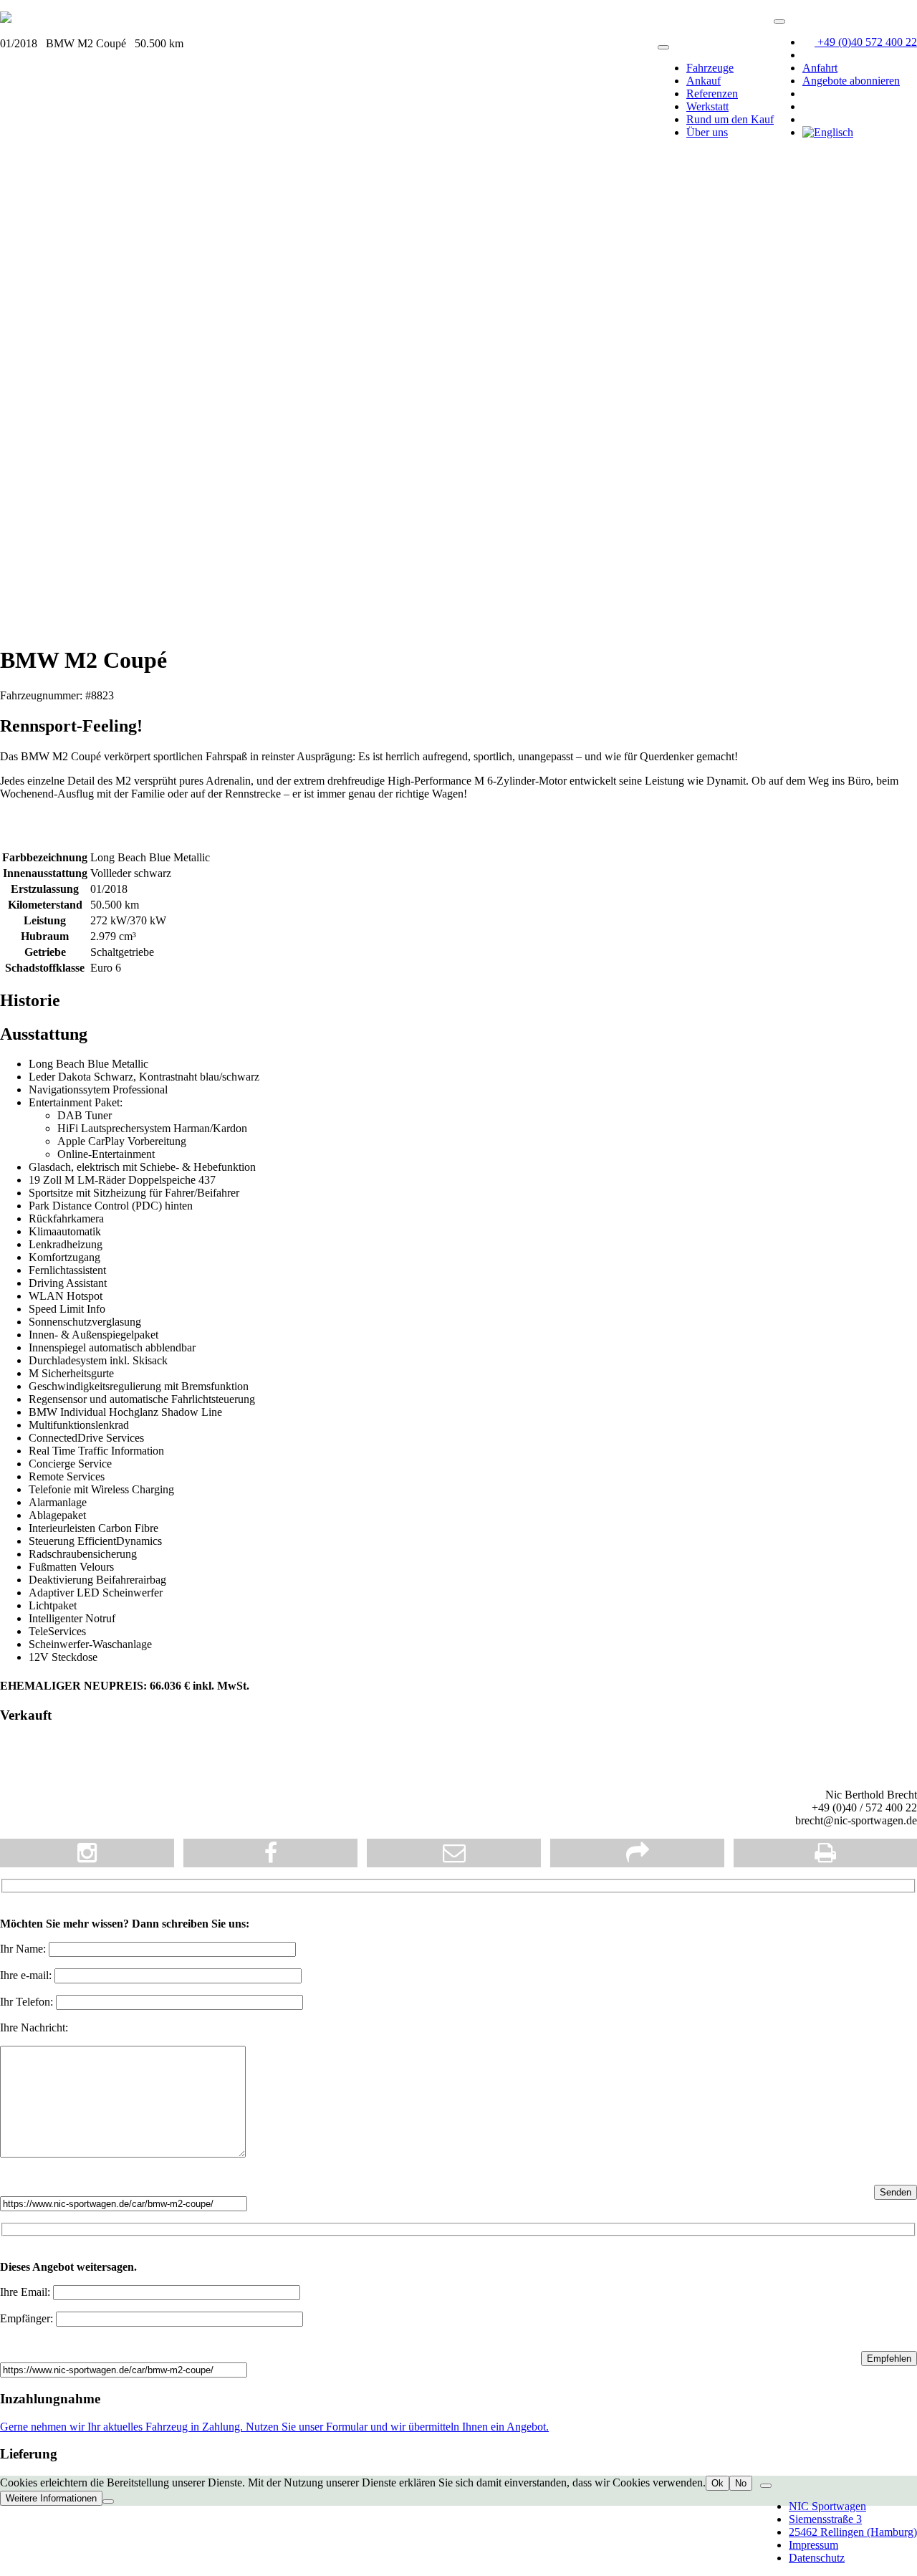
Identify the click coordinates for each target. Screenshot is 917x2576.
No (741, 2483)
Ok (717, 2483)
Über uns (707, 132)
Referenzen (712, 94)
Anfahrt (820, 68)
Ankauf (704, 81)
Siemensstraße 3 (825, 2519)
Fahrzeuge (710, 68)
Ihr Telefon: (28, 2002)
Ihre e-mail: (27, 1975)
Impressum (813, 2545)
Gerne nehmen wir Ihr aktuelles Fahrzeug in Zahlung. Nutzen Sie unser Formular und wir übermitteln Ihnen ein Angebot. (274, 2427)
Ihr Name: (24, 1949)
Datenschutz (817, 2558)
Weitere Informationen (51, 2498)
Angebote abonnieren (851, 81)
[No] (108, 2501)
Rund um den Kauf (730, 119)
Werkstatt (707, 106)
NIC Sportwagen (827, 2506)
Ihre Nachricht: (34, 2027)
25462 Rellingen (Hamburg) (853, 2532)
